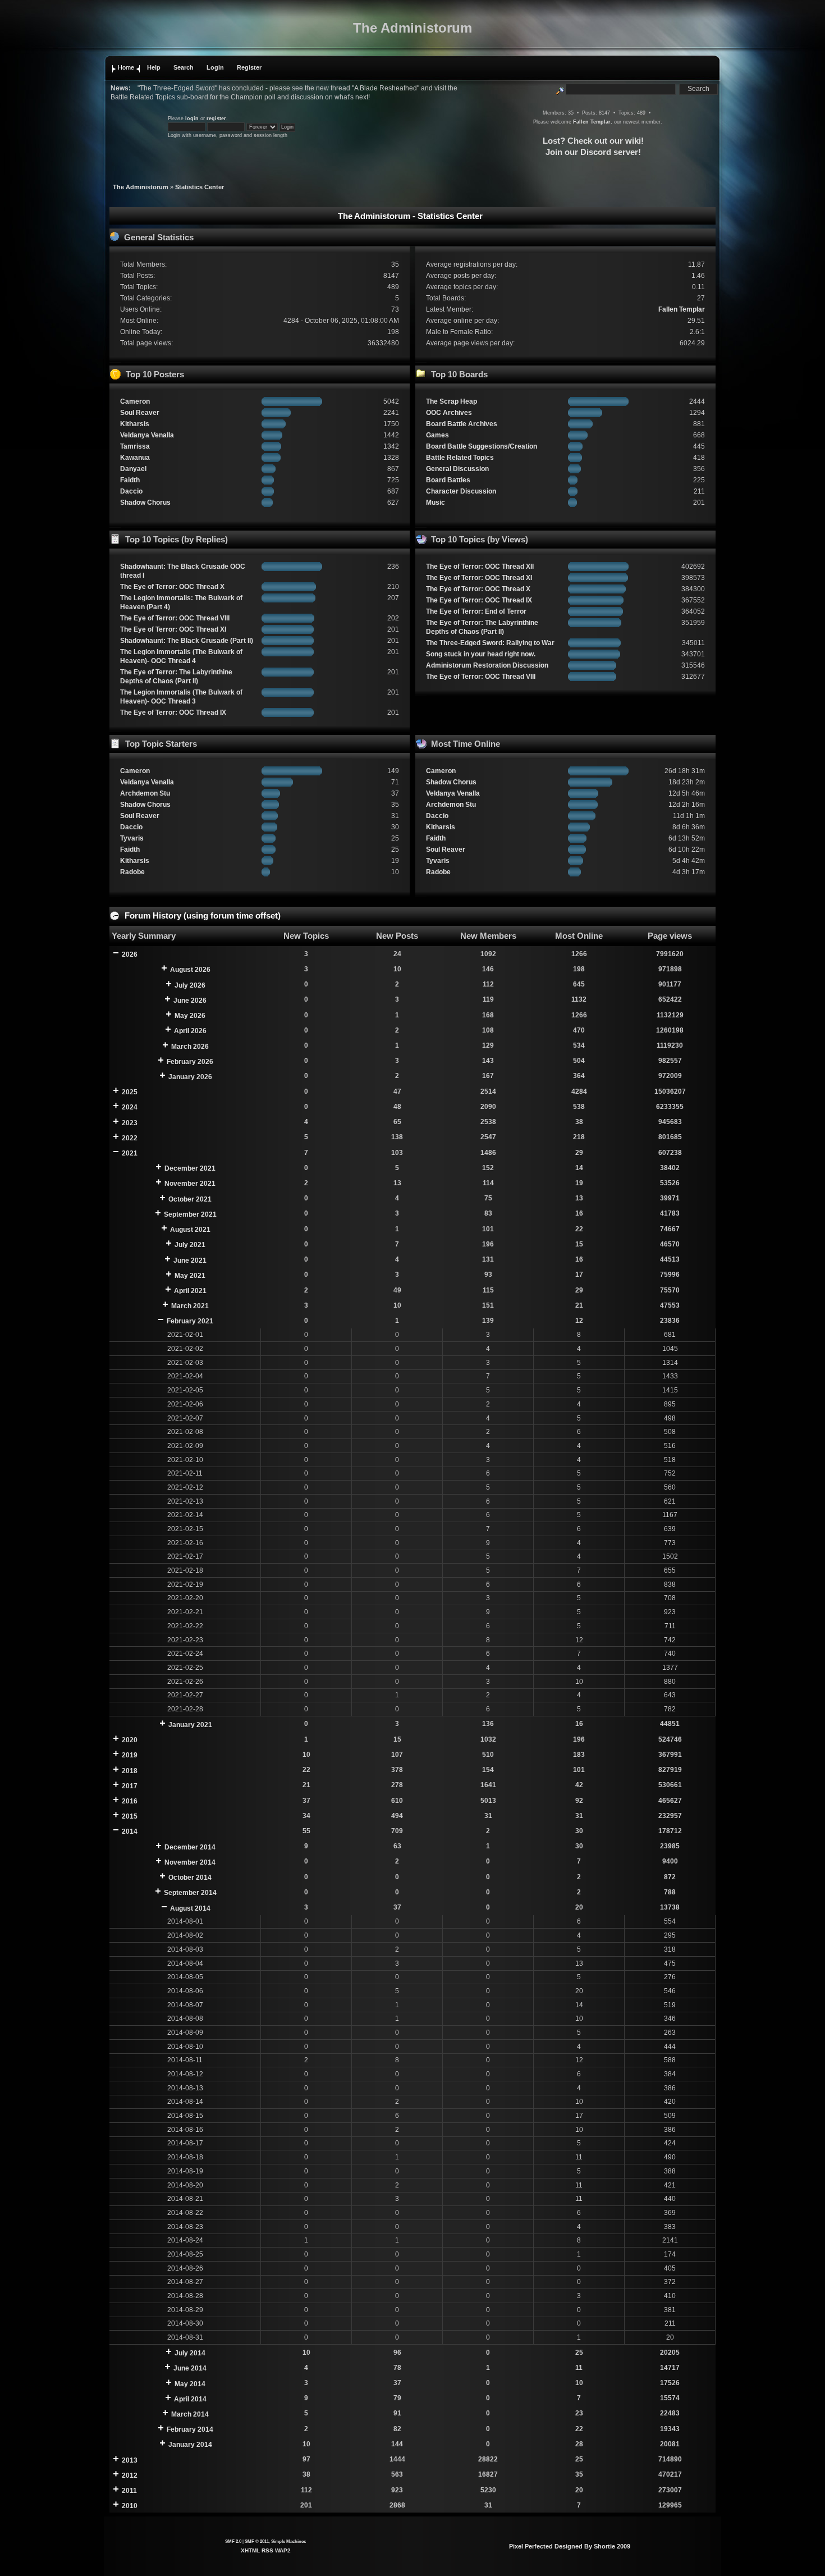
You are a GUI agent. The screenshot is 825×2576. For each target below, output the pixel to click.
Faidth (130, 480)
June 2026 (190, 1001)
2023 (130, 1123)
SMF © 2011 (257, 2541)
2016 (130, 1801)
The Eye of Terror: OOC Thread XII (480, 567)
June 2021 (190, 1260)
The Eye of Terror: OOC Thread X (172, 587)
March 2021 (190, 1306)
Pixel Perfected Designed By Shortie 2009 (570, 2546)
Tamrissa (135, 446)
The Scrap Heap (452, 401)
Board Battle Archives (462, 424)
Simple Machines (288, 2541)
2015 (130, 1816)
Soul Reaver (140, 413)
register (216, 118)
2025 (130, 1092)
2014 (130, 1831)
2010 (130, 2506)
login (192, 118)
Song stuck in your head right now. (481, 654)
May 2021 (190, 1276)
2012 (130, 2475)
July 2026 (190, 985)
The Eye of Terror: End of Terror (476, 611)
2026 (130, 954)
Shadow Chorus (145, 503)
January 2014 (190, 2445)
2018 (130, 1771)
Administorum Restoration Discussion (487, 665)
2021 (130, 1153)
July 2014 (190, 2353)
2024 (130, 1107)
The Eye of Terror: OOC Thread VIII (175, 618)
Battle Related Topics (460, 458)
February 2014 (190, 2429)
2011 (129, 2491)
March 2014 (190, 2414)
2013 (130, 2460)
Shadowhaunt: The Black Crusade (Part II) (187, 641)
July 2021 (190, 1245)
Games (437, 435)
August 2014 (190, 1908)
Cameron (135, 401)
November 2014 (190, 1862)
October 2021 (190, 1199)
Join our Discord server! (593, 152)
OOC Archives (449, 413)
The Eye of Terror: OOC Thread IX (173, 712)
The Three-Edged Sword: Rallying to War (490, 643)
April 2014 (190, 2399)
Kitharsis (135, 424)
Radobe (132, 872)
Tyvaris (132, 838)
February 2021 (190, 1321)
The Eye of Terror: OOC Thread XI (173, 629)
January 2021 (190, 1725)
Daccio (131, 491)
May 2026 (190, 1016)
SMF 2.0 (233, 2541)
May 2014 (190, 2384)
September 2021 (190, 1214)
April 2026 (190, 1031)
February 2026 (190, 1062)
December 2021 (190, 1168)
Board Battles (448, 480)
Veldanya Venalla (147, 435)
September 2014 (190, 1893)
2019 (130, 1755)
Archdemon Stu (145, 793)
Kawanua (135, 458)
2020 (130, 1740)
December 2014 (190, 1847)
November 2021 (190, 1184)
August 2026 (190, 970)
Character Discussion (461, 491)
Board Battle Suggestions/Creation (482, 446)
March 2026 (190, 1047)
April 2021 (190, 1291)
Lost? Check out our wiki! (593, 141)
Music (436, 503)
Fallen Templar (592, 122)
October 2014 (190, 1878)
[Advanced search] (560, 89)
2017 (130, 1786)
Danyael (133, 469)
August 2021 (190, 1230)
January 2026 (190, 1077)
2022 (130, 1138)
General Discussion (457, 469)
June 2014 (190, 2368)
